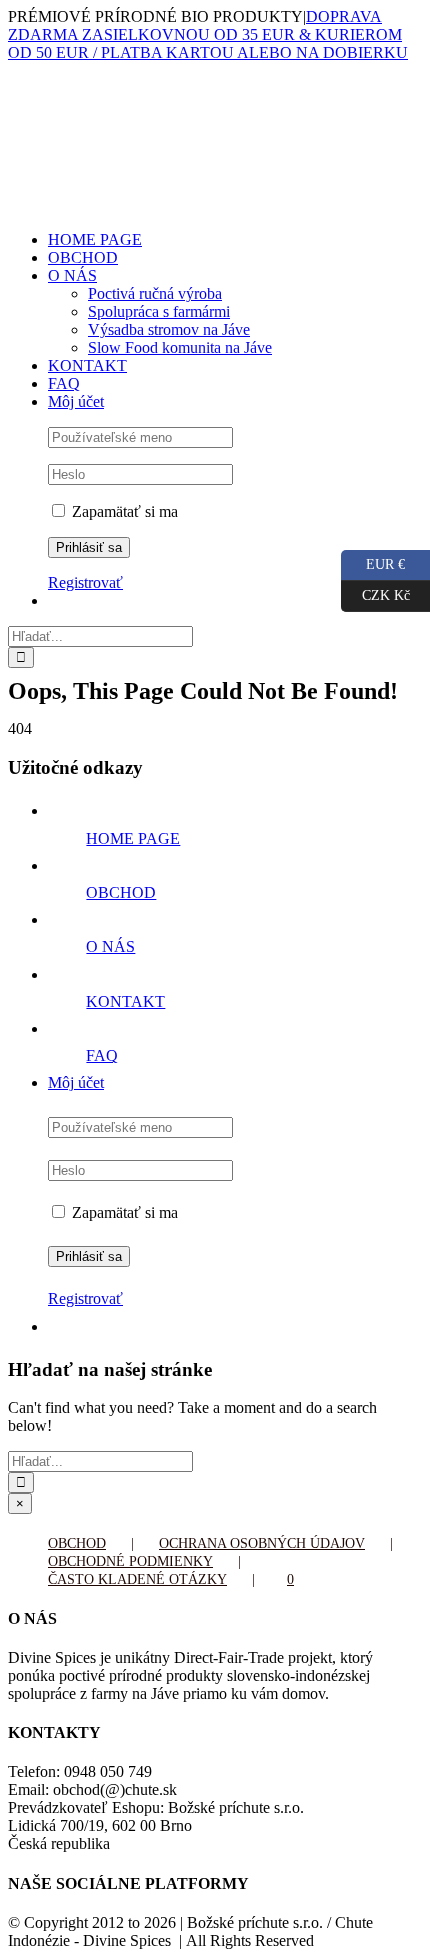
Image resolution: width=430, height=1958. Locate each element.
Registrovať (85, 582)
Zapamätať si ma (123, 511)
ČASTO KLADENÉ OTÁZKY (137, 1579)
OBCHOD (121, 892)
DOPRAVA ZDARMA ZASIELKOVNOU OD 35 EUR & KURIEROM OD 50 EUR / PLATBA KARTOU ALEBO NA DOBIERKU (208, 34)
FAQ (102, 1055)
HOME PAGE (133, 838)
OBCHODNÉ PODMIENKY (130, 1561)
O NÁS (110, 946)
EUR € (373, 561)
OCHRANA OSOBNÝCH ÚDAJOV (262, 1543)
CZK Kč (375, 592)
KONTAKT (125, 1001)
